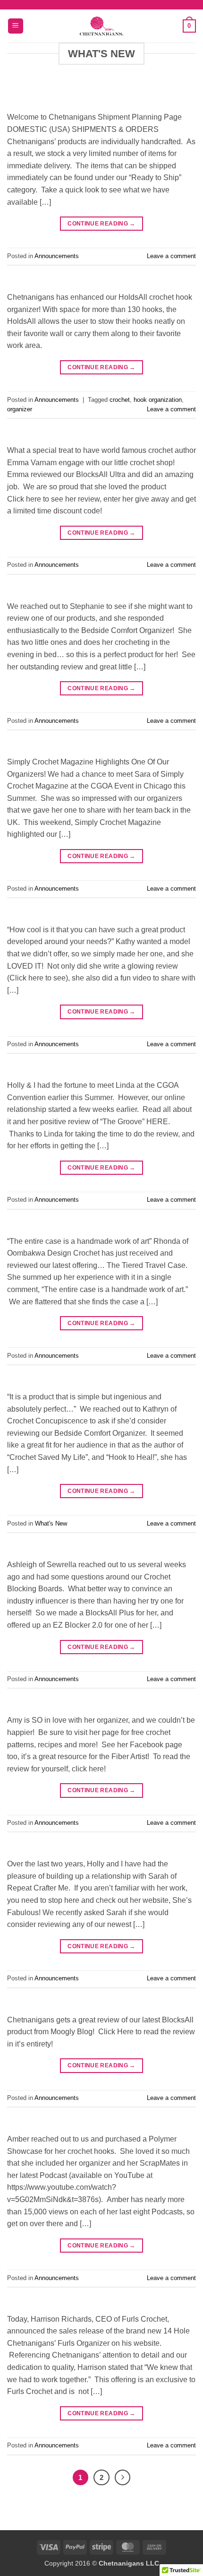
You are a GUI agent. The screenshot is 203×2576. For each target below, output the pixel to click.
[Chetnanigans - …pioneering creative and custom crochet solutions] (101, 26)
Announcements (57, 256)
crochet (120, 400)
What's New (51, 1523)
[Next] (123, 2478)
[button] (16, 26)
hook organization (158, 400)
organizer (20, 409)
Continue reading (101, 224)
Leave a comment (171, 256)
